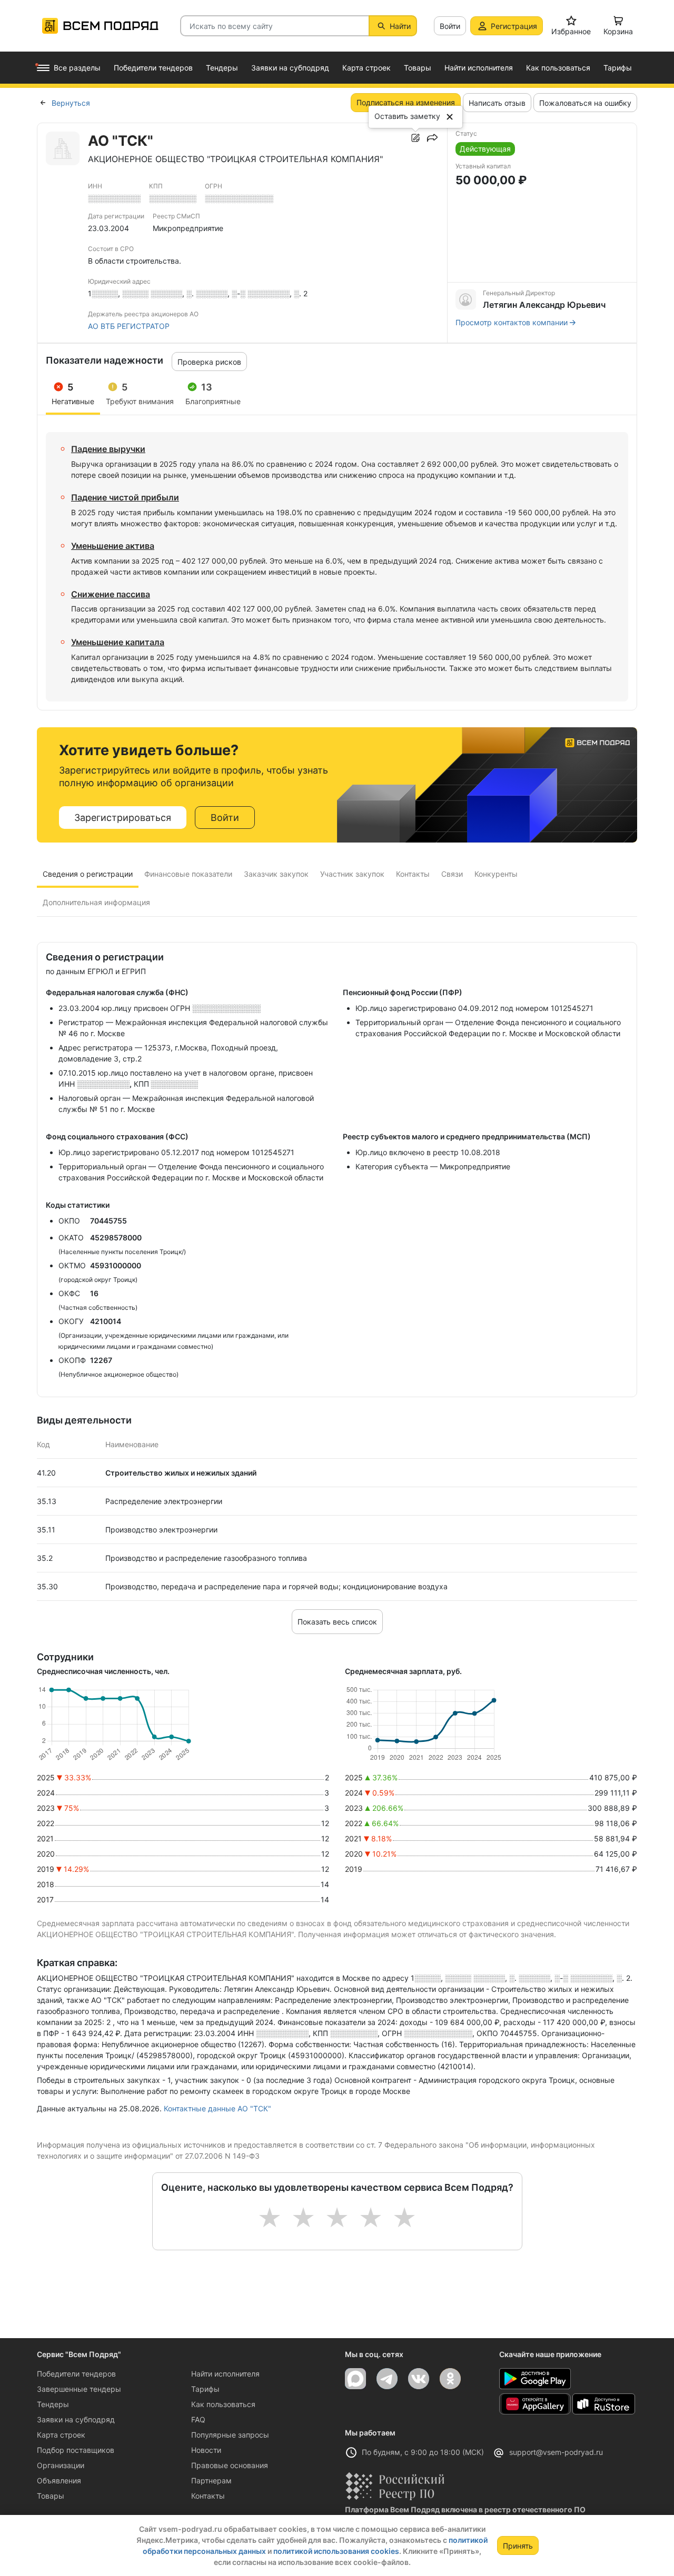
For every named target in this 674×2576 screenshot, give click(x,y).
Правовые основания (230, 2465)
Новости (206, 2450)
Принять (518, 2546)
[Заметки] (415, 138)
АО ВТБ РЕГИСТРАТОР (129, 326)
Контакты (208, 2496)
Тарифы (205, 2389)
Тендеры (53, 2404)
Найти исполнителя (225, 2374)
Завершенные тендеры (79, 2389)
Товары (51, 2496)
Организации (61, 2465)
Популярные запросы (230, 2435)
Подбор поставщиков (76, 2450)
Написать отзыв (497, 103)
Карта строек (61, 2435)
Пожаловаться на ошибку (585, 103)
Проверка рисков (209, 362)
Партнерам (211, 2480)
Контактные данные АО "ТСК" (217, 2108)
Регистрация (514, 26)
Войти (450, 26)
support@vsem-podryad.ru (556, 2452)
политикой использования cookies (336, 2551)
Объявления (59, 2480)
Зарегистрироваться (123, 818)
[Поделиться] (432, 138)
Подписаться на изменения (406, 102)
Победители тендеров (76, 2374)
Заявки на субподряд (76, 2419)
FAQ (198, 2419)
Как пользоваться (223, 2404)
